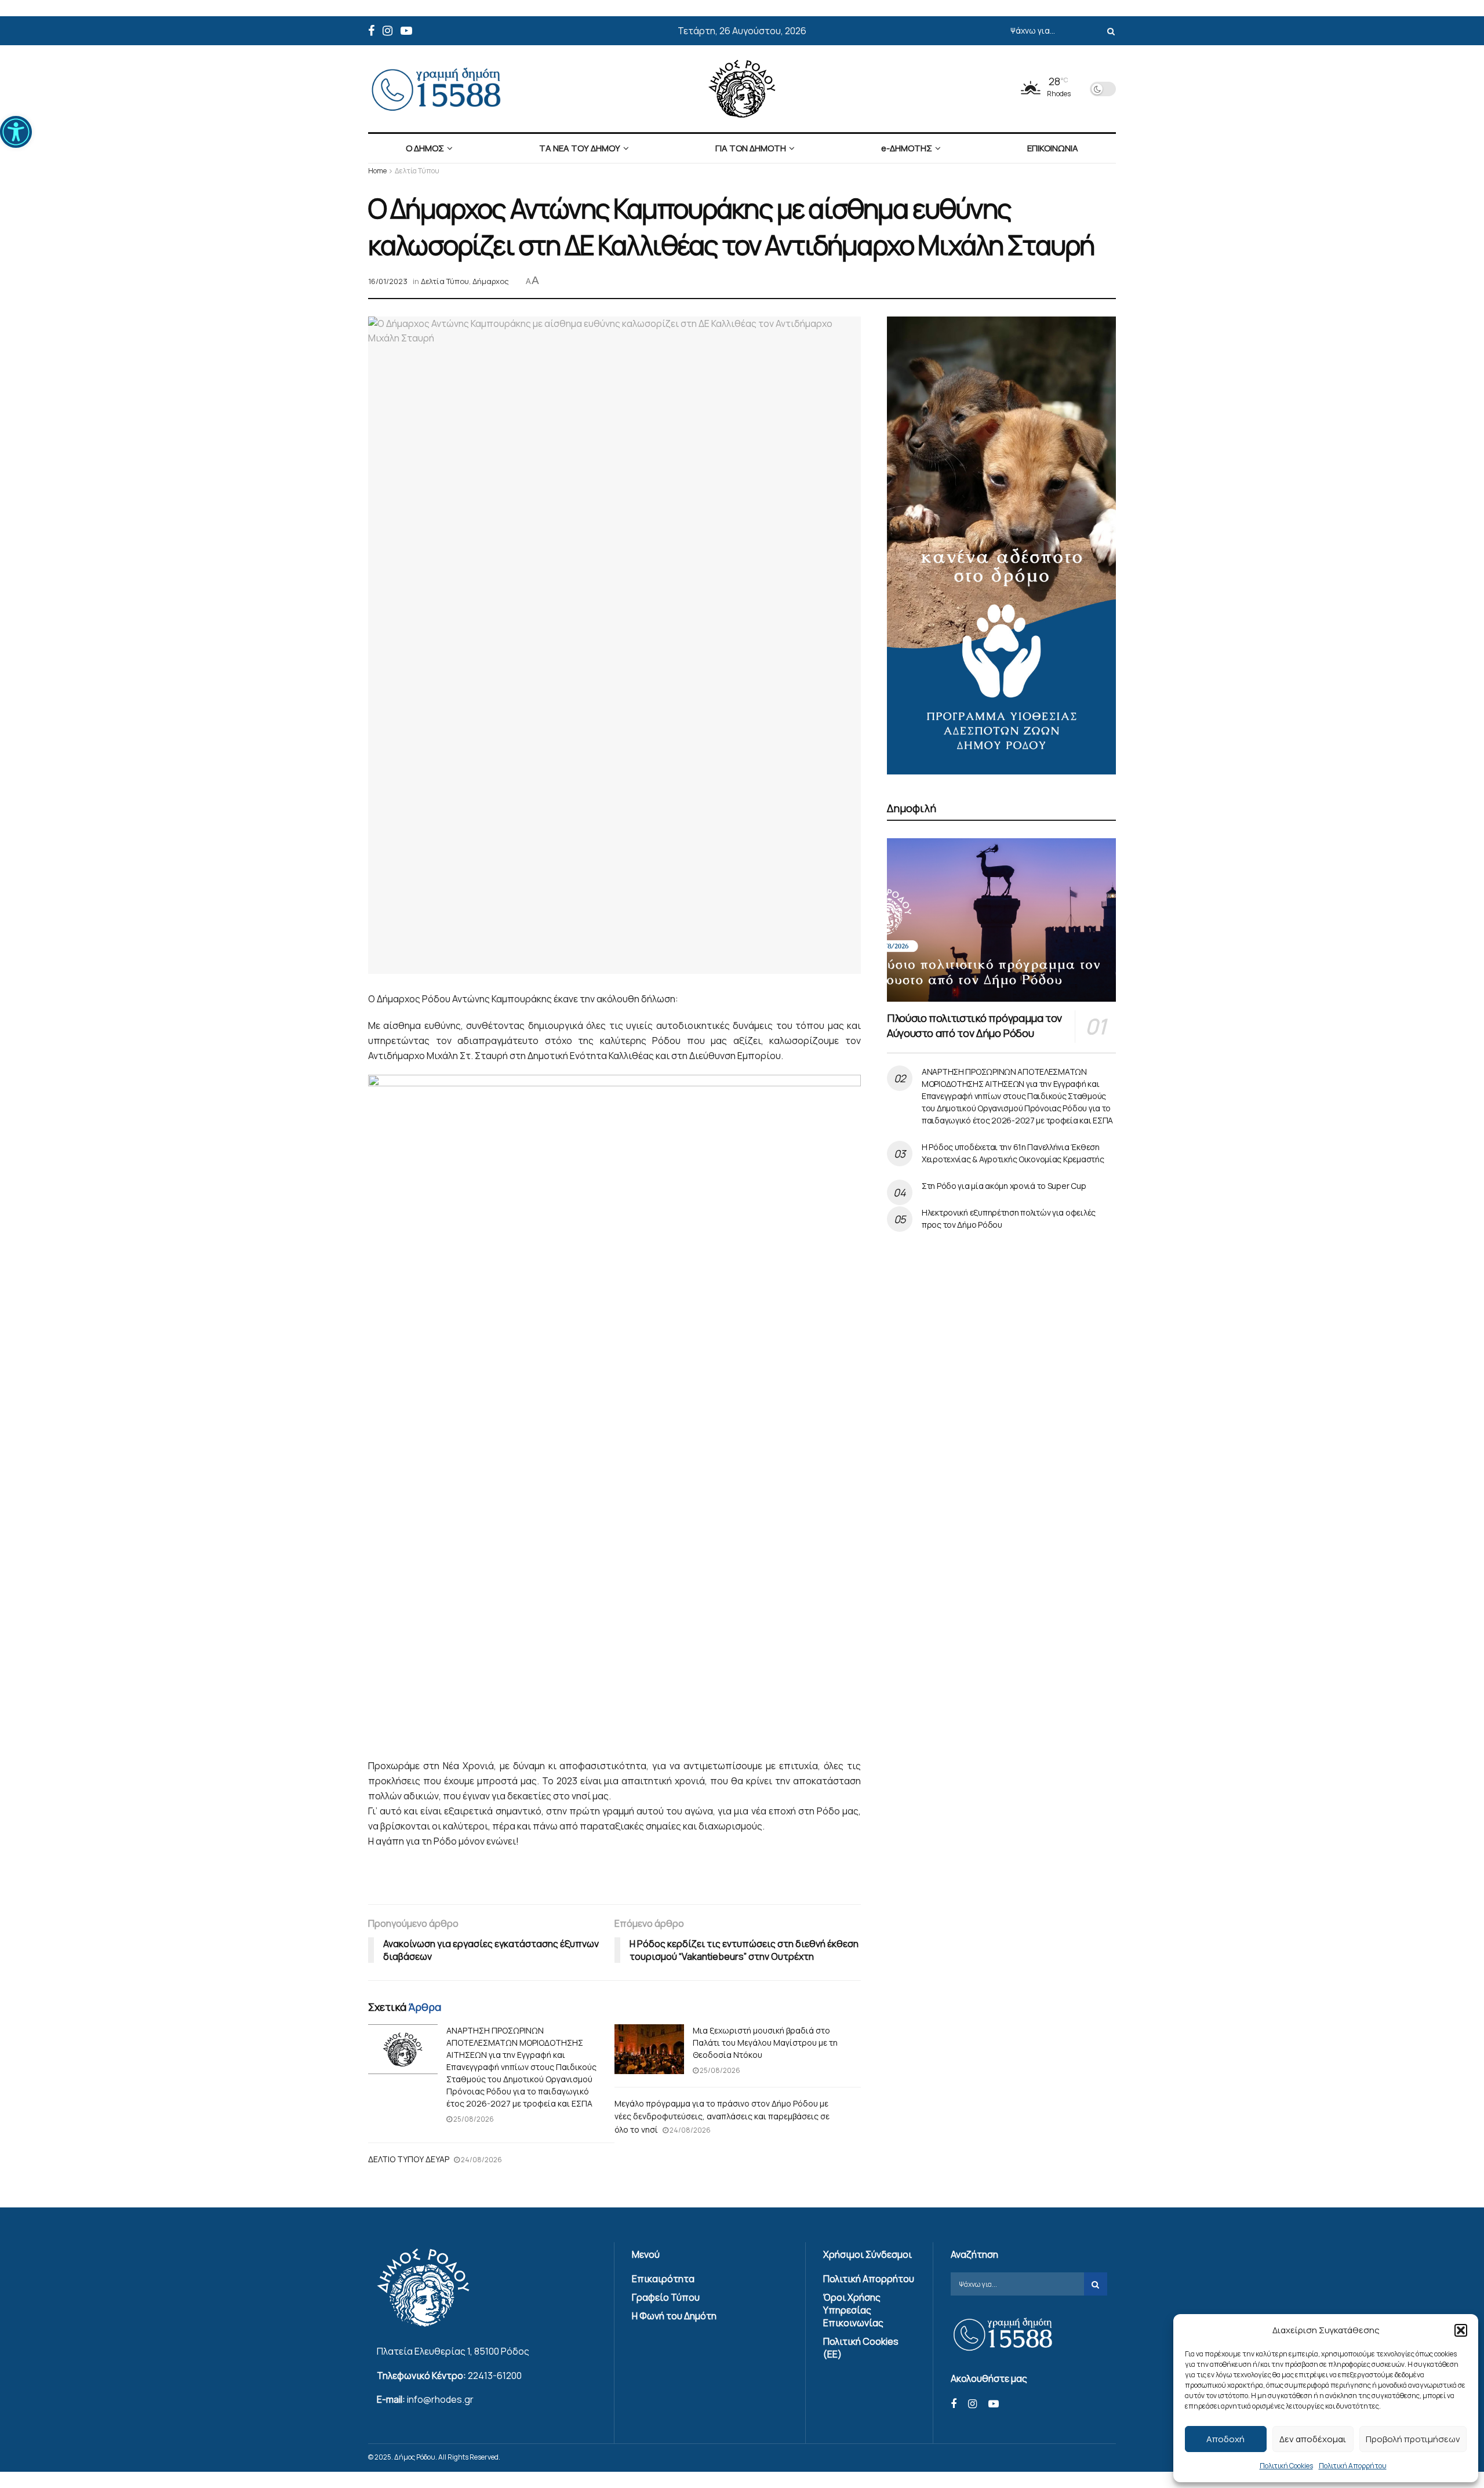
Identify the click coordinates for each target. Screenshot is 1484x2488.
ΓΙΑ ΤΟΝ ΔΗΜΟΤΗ (751, 148)
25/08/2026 (473, 2119)
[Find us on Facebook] (371, 31)
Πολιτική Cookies (1286, 2466)
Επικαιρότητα (663, 2279)
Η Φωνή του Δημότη (674, 2316)
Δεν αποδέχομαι (1313, 2439)
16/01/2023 (388, 281)
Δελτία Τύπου (417, 171)
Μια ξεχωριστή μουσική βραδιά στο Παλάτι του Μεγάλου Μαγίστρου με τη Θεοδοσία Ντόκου (765, 2043)
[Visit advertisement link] (1001, 545)
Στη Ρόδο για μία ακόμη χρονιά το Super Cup (1004, 1186)
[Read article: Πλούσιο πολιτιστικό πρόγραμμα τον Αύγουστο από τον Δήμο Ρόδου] (1001, 920)
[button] (16, 132)
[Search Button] (1109, 31)
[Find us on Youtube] (406, 31)
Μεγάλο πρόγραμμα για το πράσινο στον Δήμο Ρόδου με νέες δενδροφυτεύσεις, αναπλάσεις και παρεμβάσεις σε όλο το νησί (722, 2116)
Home (377, 171)
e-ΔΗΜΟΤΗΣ (907, 148)
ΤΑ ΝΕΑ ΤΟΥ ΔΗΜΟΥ (580, 148)
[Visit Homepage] (742, 89)
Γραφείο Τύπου (666, 2297)
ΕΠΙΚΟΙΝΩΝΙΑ (1053, 148)
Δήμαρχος (491, 281)
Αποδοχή (1225, 2439)
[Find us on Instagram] (388, 31)
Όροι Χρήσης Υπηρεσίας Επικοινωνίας (853, 2310)
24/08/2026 (690, 2130)
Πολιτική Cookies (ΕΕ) (861, 2348)
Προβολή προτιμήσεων (1413, 2439)
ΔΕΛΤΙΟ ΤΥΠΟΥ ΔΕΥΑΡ (409, 2159)
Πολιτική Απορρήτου (1353, 2466)
